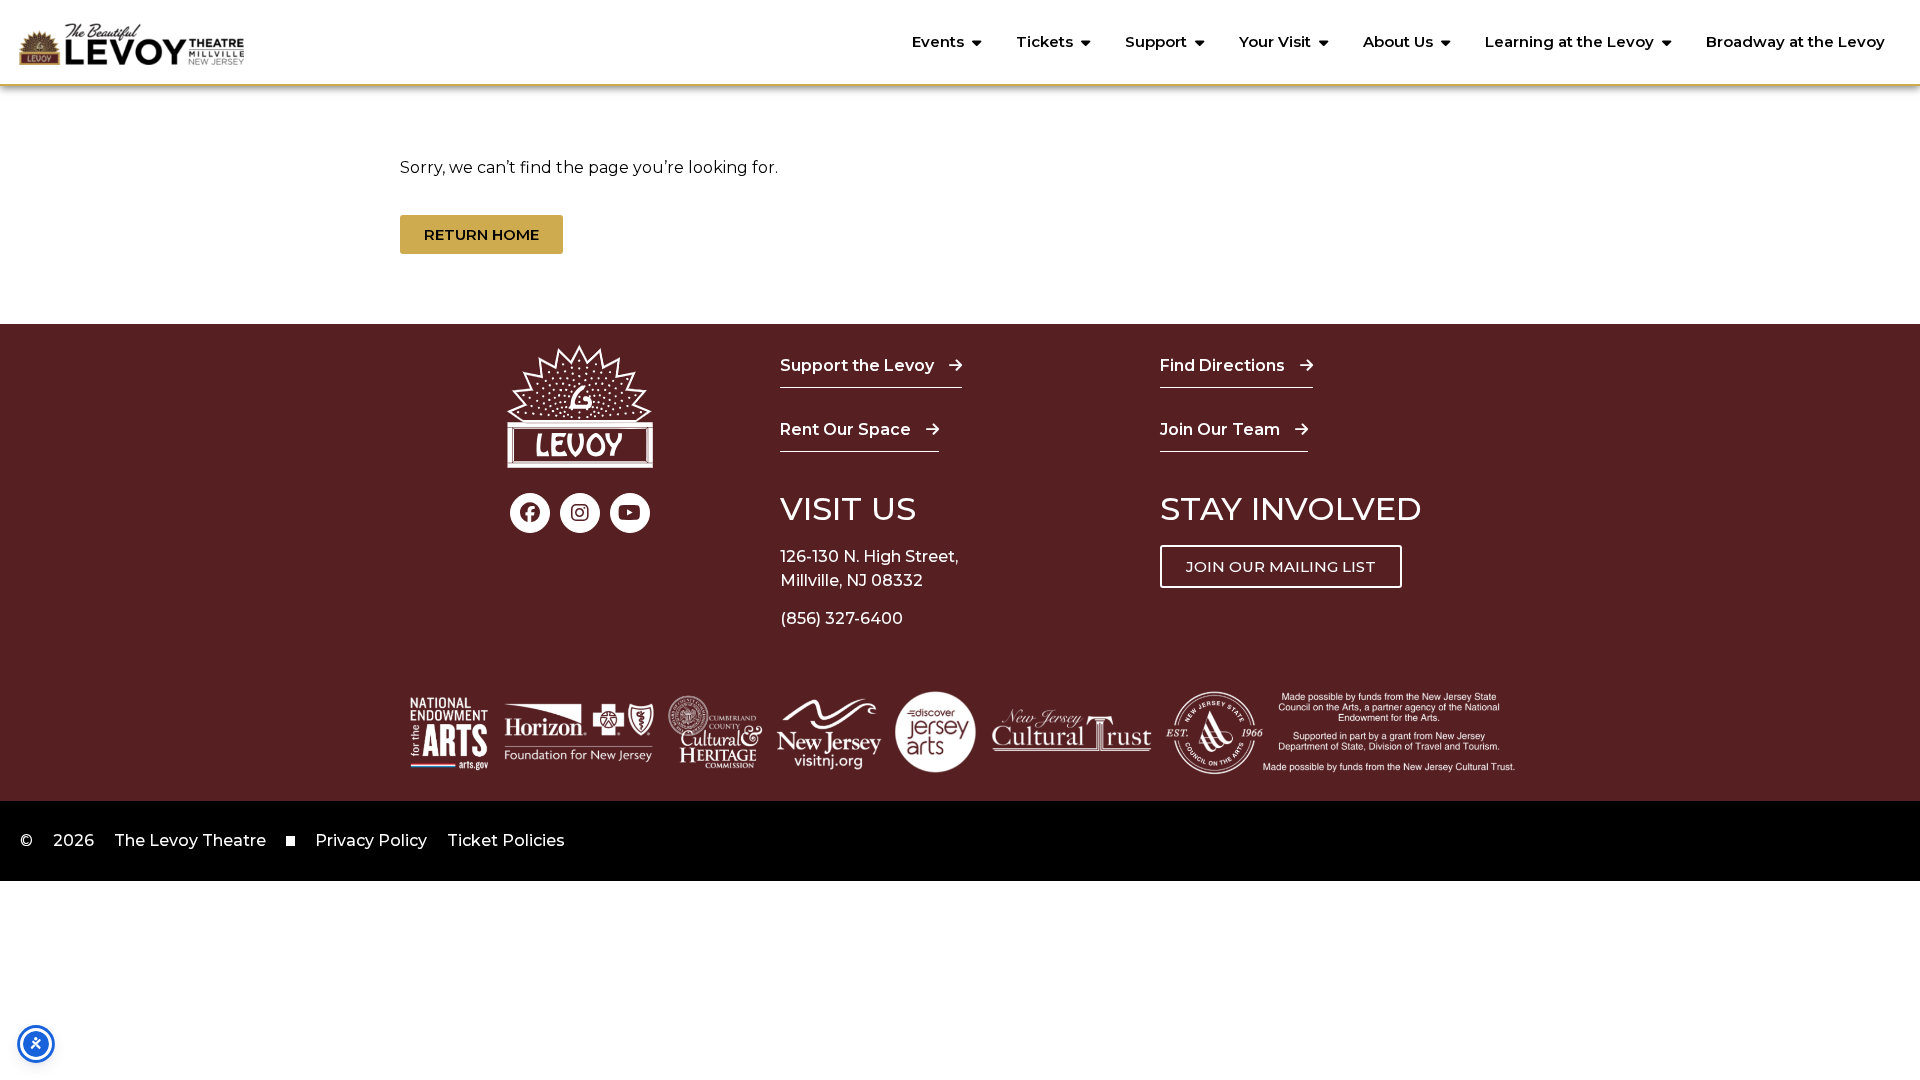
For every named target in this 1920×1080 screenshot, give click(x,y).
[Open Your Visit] (1323, 42)
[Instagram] (580, 513)
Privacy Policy (371, 840)
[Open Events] (976, 42)
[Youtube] (630, 513)
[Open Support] (1199, 42)
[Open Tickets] (1085, 42)
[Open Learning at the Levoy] (1666, 42)
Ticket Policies (506, 840)
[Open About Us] (1445, 42)
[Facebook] (530, 513)
